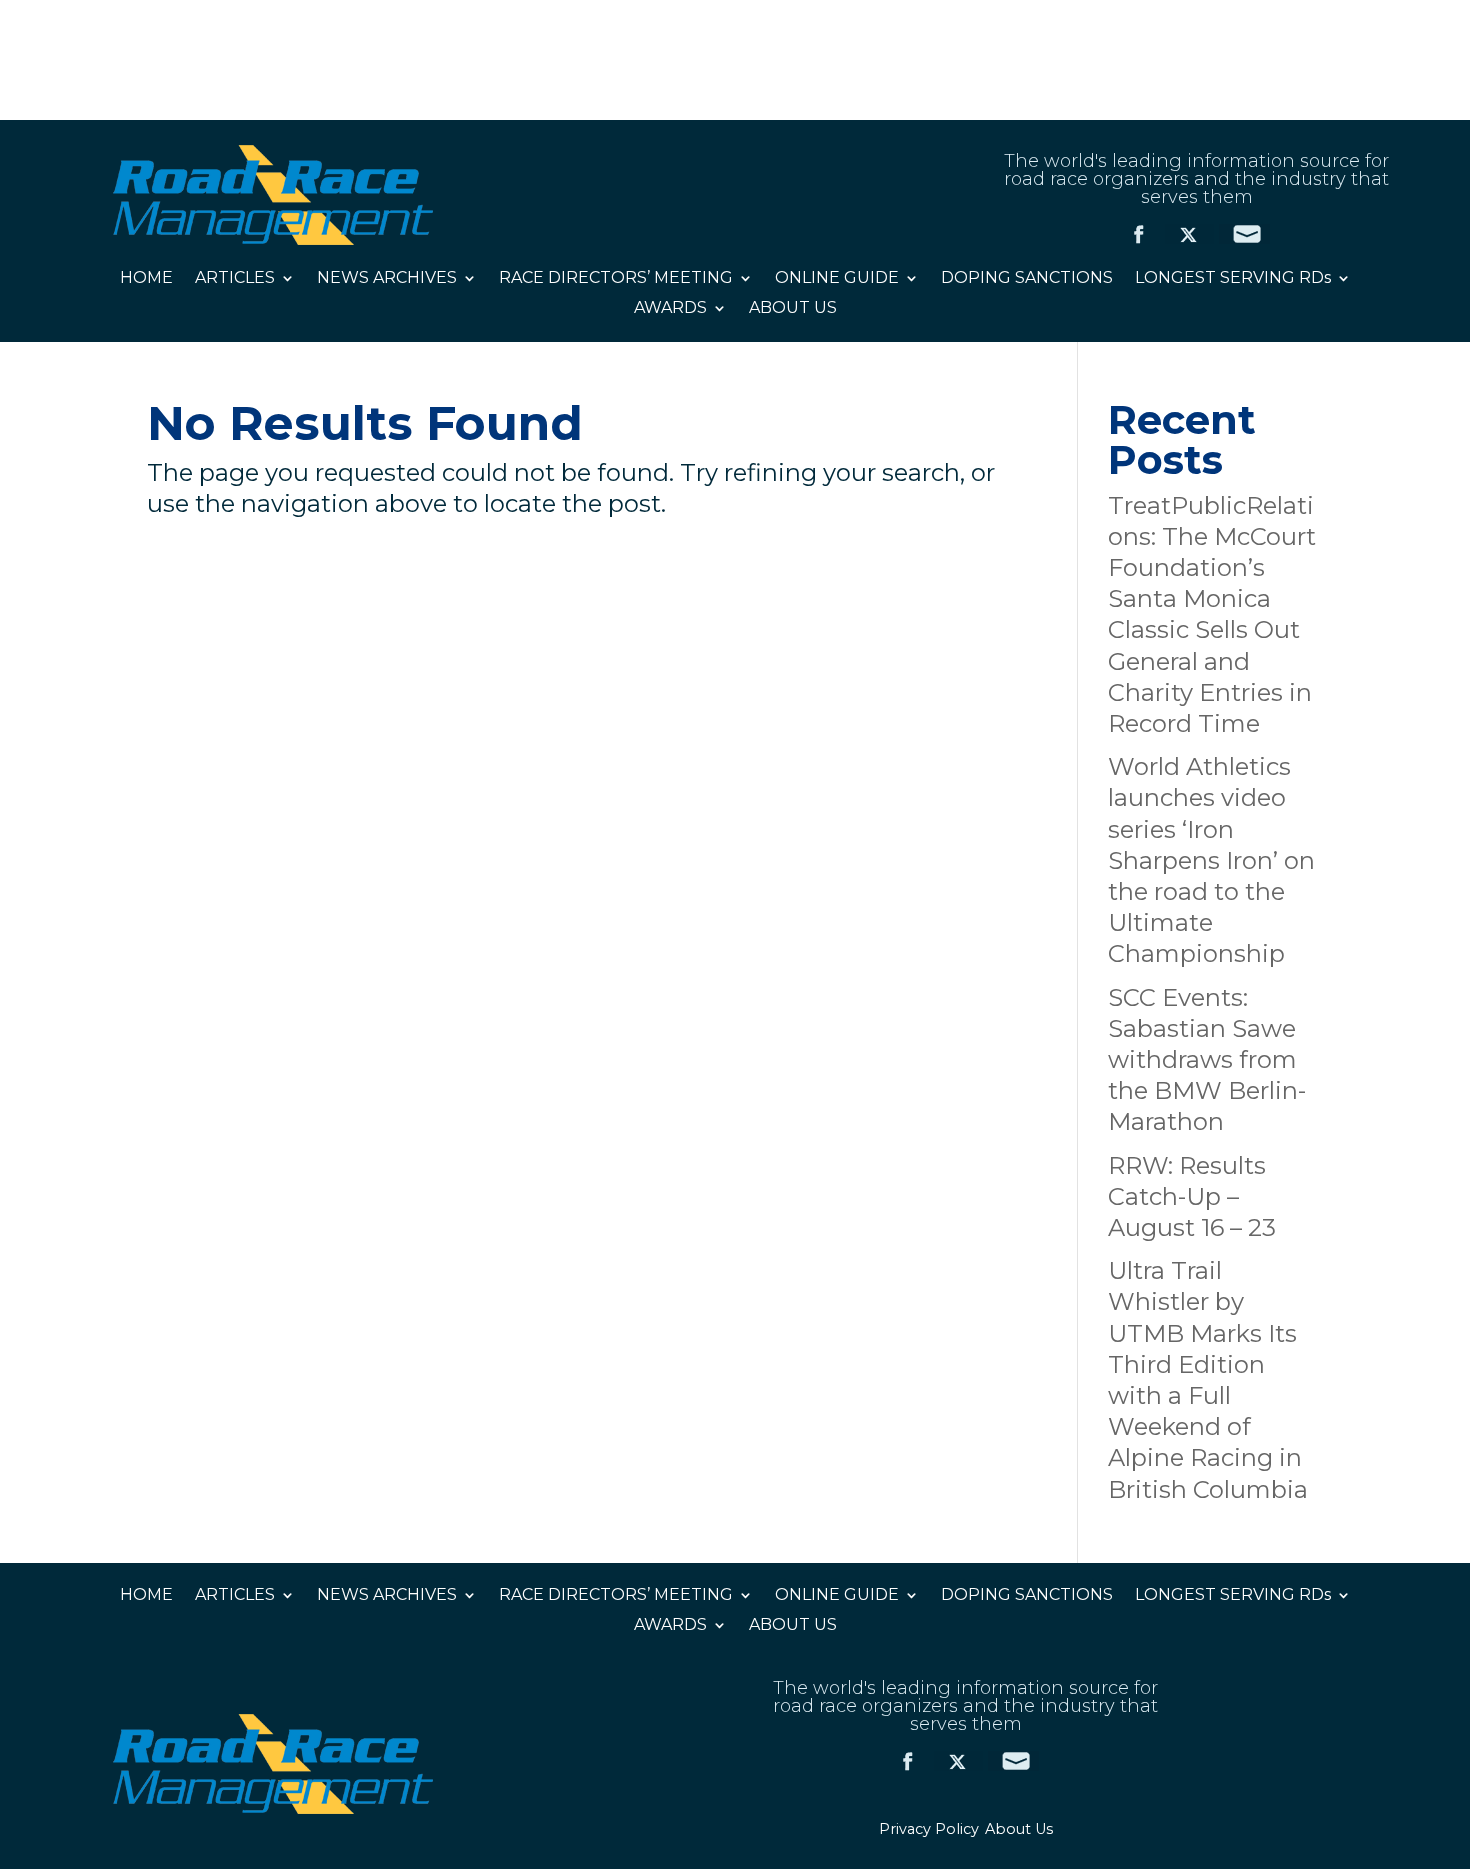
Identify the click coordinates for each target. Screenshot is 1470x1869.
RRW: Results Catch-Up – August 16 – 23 (1192, 1196)
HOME (146, 279)
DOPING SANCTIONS (1027, 279)
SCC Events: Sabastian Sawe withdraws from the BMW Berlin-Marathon (1207, 1060)
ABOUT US (793, 309)
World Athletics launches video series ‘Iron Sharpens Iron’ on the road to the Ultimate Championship (1211, 860)
